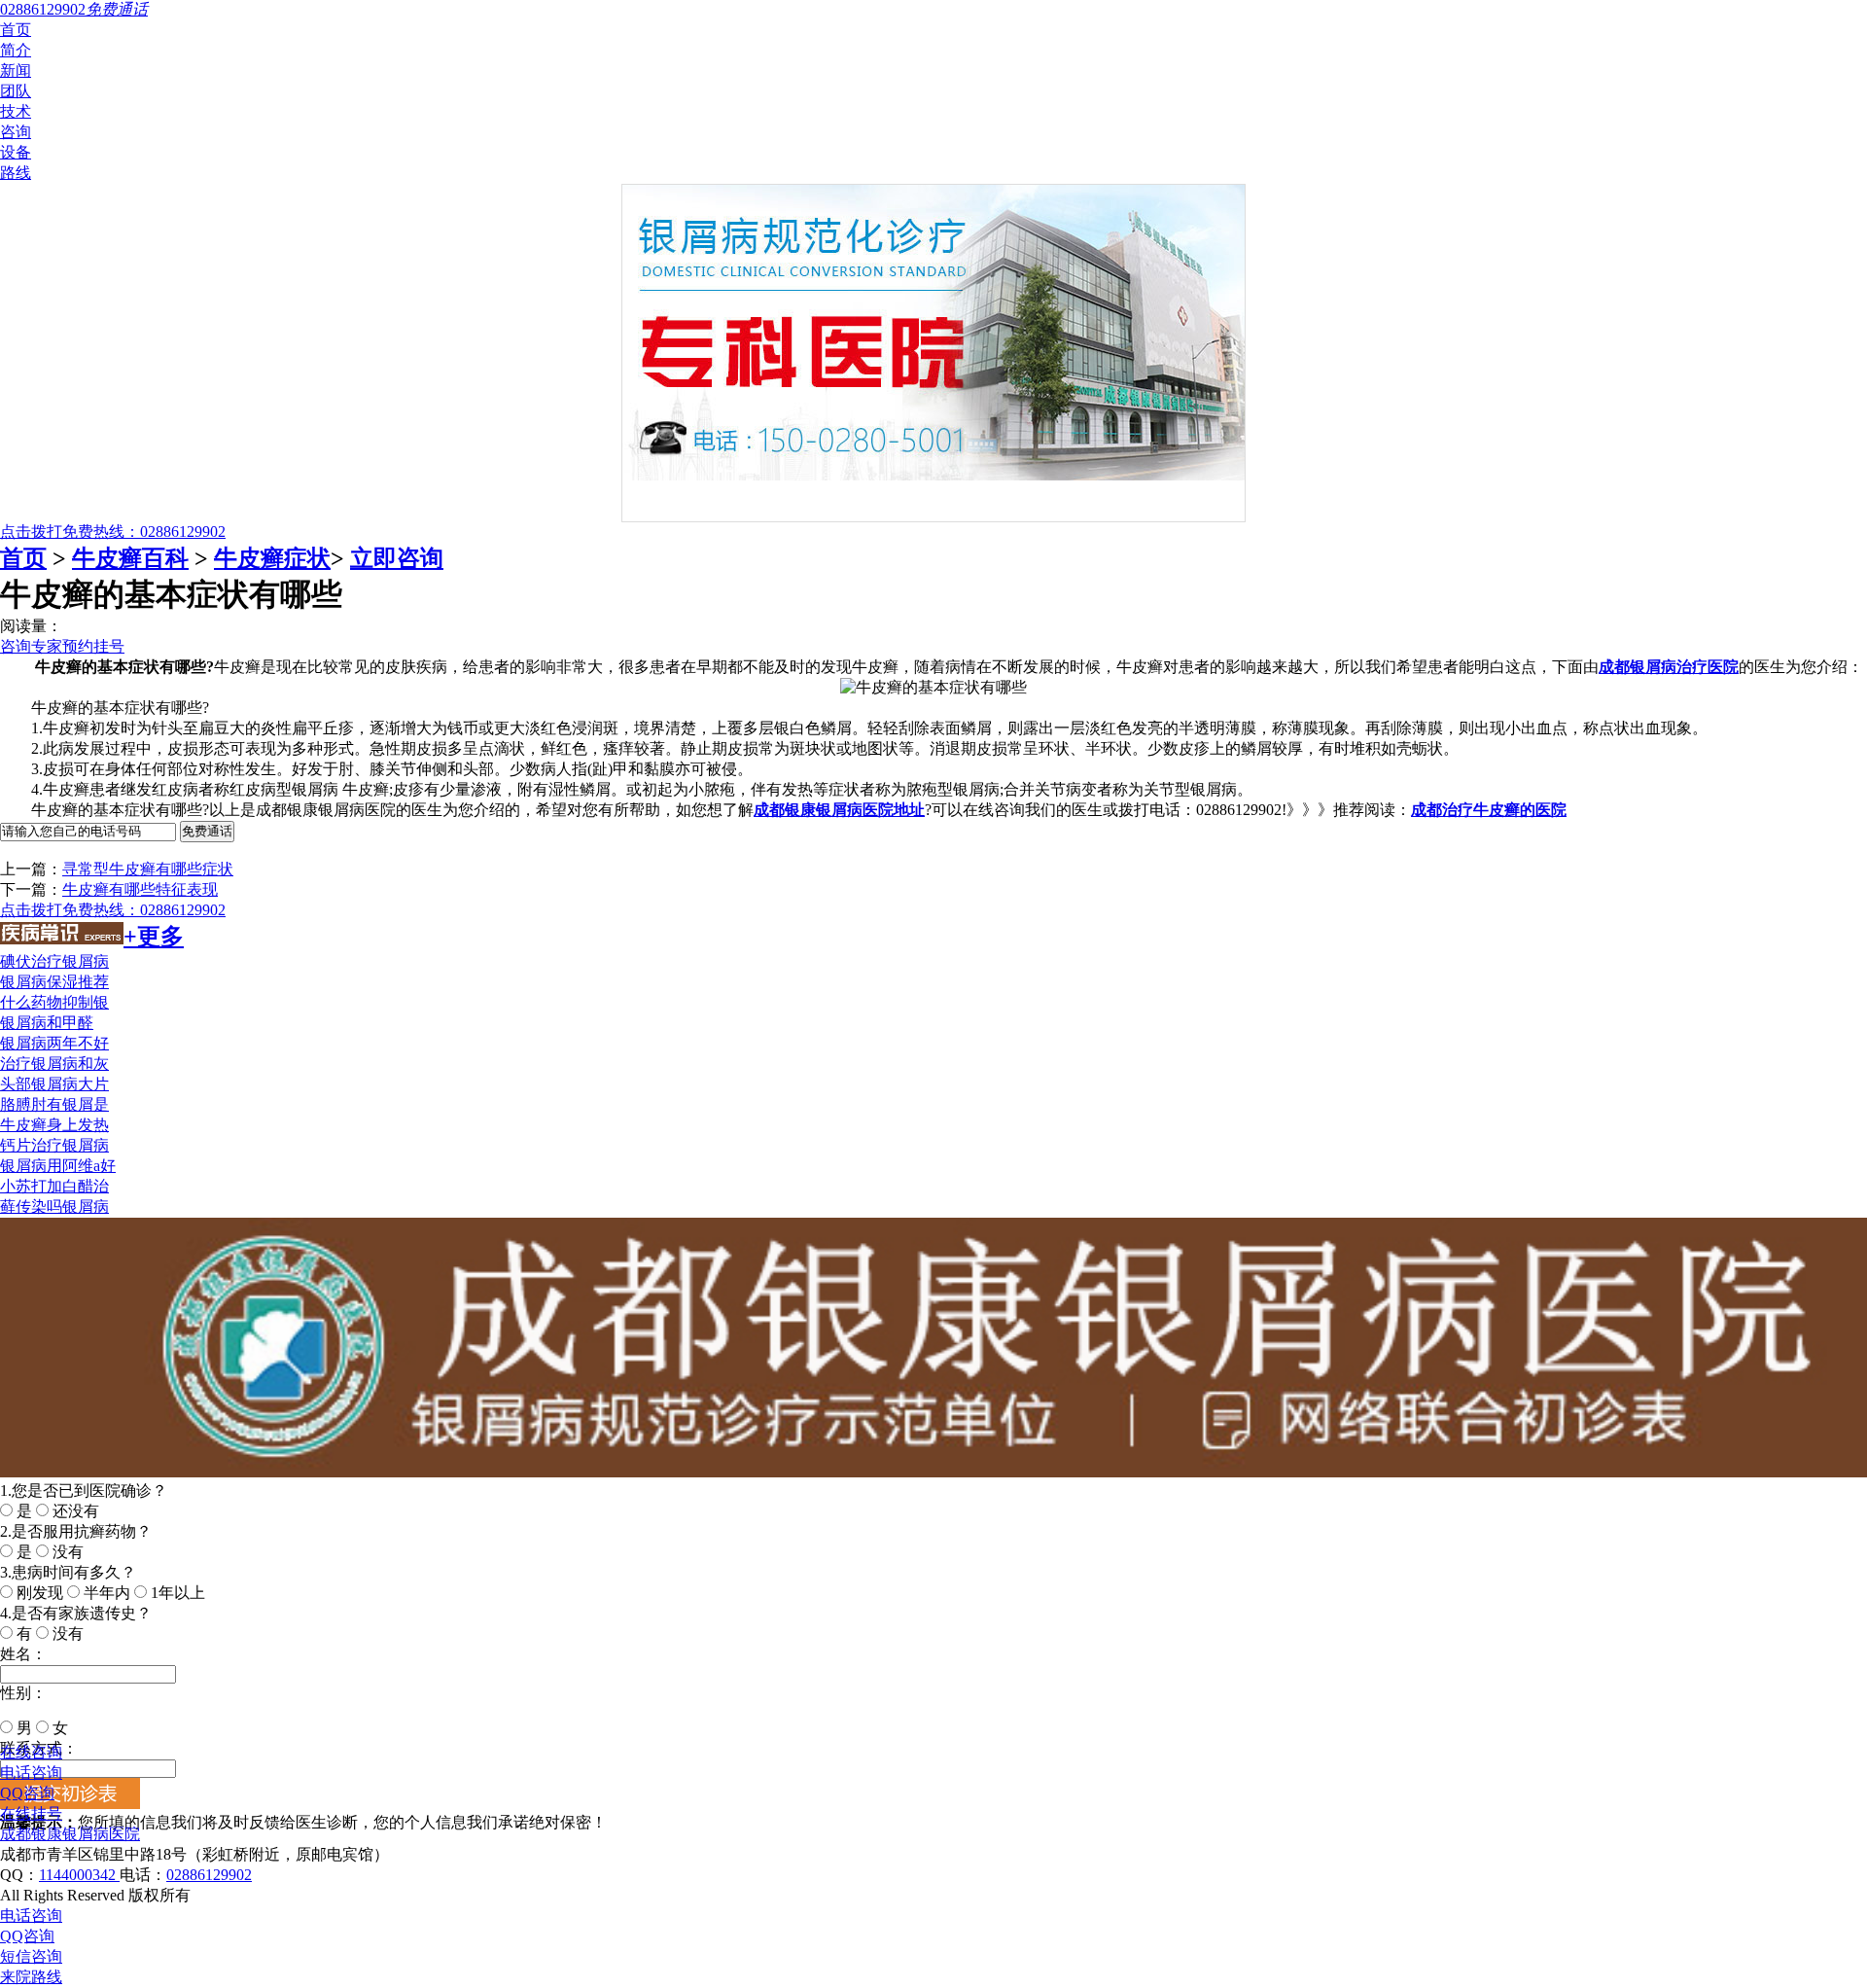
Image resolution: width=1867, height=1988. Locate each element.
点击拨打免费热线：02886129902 (113, 532)
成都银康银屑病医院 (70, 1834)
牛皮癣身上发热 (54, 1125)
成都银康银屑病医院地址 (839, 810)
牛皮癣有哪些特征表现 (140, 889)
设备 (16, 152)
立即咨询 (397, 558)
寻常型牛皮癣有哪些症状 (148, 869)
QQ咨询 (27, 1793)
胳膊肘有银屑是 (54, 1104)
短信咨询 (31, 1956)
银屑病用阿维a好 (58, 1166)
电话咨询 (31, 1773)
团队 (16, 91)
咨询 (16, 132)
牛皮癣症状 (272, 558)
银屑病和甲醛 (47, 1023)
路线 (16, 173)
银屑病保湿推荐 (54, 982)
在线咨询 (31, 1752)
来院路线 (31, 1977)
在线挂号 (31, 1813)
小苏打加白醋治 (54, 1186)
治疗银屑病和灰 (54, 1064)
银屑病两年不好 (54, 1043)
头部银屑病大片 (54, 1084)
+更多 (154, 937)
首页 (16, 30)
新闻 (16, 71)
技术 (16, 111)
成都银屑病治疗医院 (1669, 667)
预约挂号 (93, 646)
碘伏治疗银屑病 (54, 961)
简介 (16, 50)
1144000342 (79, 1875)
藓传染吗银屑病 (54, 1207)
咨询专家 (31, 646)
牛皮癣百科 (130, 558)
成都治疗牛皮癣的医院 (1489, 810)
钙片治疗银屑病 (54, 1145)
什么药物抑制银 (54, 1002)
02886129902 (209, 1875)
